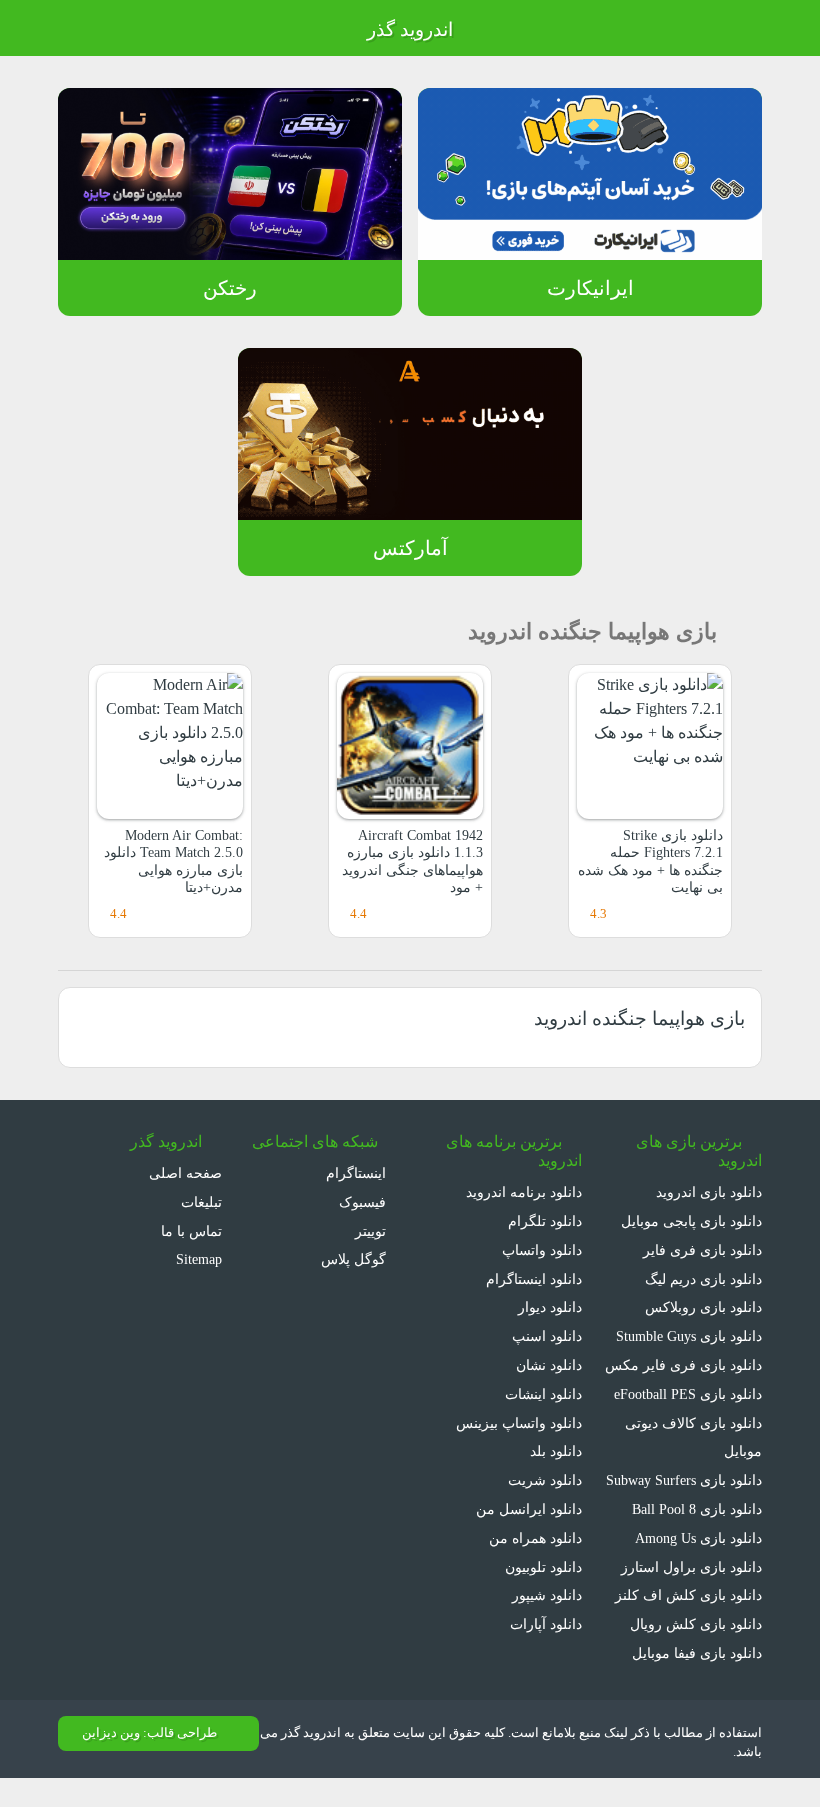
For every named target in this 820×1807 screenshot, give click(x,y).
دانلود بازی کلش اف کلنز (688, 1595)
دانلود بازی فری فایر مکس (683, 1365)
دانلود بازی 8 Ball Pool (697, 1509)
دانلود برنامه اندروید (524, 1192)
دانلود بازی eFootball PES (688, 1394)
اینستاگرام (358, 1173)
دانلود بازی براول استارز (691, 1567)
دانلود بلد (556, 1451)
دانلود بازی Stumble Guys (689, 1336)
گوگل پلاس (355, 1259)
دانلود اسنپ (547, 1336)
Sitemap (199, 1259)
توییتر (372, 1231)
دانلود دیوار (550, 1307)
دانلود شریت (545, 1480)
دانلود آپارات (546, 1624)
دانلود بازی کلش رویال (696, 1624)
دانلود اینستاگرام (534, 1279)
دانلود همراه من (535, 1538)
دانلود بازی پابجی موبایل (691, 1221)
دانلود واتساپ (542, 1250)
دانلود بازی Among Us (698, 1538)
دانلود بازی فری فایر (702, 1250)
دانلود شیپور (547, 1595)
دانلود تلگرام (545, 1221)
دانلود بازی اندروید (709, 1192)
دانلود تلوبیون (543, 1567)
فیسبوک (364, 1202)
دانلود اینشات (543, 1394)
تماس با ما (191, 1231)
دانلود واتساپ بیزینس (519, 1423)
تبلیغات (201, 1202)
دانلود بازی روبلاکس (703, 1307)
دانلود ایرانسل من (529, 1509)
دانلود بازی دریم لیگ (703, 1279)
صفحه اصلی (185, 1173)
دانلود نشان (549, 1365)
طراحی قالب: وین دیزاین (149, 1733)
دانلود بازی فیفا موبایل (697, 1653)
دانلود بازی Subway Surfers (684, 1480)
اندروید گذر (410, 29)
